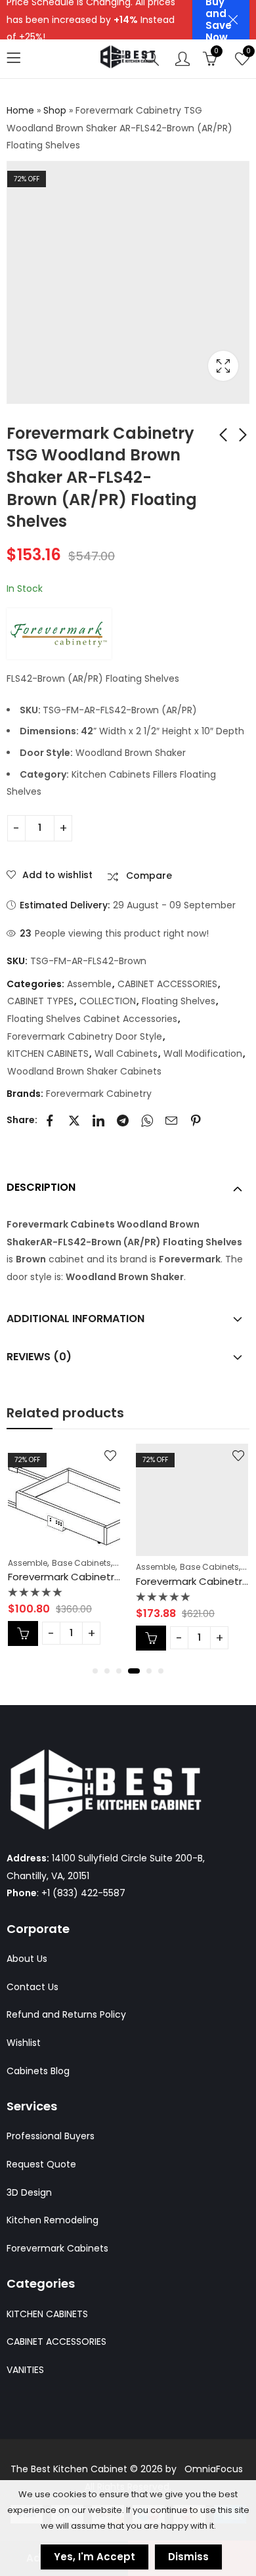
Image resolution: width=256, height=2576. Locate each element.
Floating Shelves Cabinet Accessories (92, 1019)
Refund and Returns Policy (66, 2014)
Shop (55, 110)
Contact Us (32, 1987)
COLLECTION (108, 1001)
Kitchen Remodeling (53, 2220)
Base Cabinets (81, 1563)
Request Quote (41, 2164)
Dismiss (188, 2557)
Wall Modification (203, 1054)
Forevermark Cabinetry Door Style (85, 1036)
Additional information (75, 1319)
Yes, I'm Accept (95, 2557)
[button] (95, 1671)
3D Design (29, 2192)
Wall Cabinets (126, 1054)
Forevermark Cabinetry (99, 1094)
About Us (27, 1959)
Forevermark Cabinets (57, 2248)
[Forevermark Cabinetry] (59, 634)
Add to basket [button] (23, 1633)
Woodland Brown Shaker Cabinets (84, 1071)
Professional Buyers (51, 2136)
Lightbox (223, 366)
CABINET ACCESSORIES (167, 984)
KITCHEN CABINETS (48, 1054)
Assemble (89, 984)
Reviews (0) (39, 1357)
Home (20, 110)
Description (41, 1187)
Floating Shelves (179, 1001)
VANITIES (25, 2370)
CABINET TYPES (40, 1001)
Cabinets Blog (38, 2071)
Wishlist (24, 2043)
